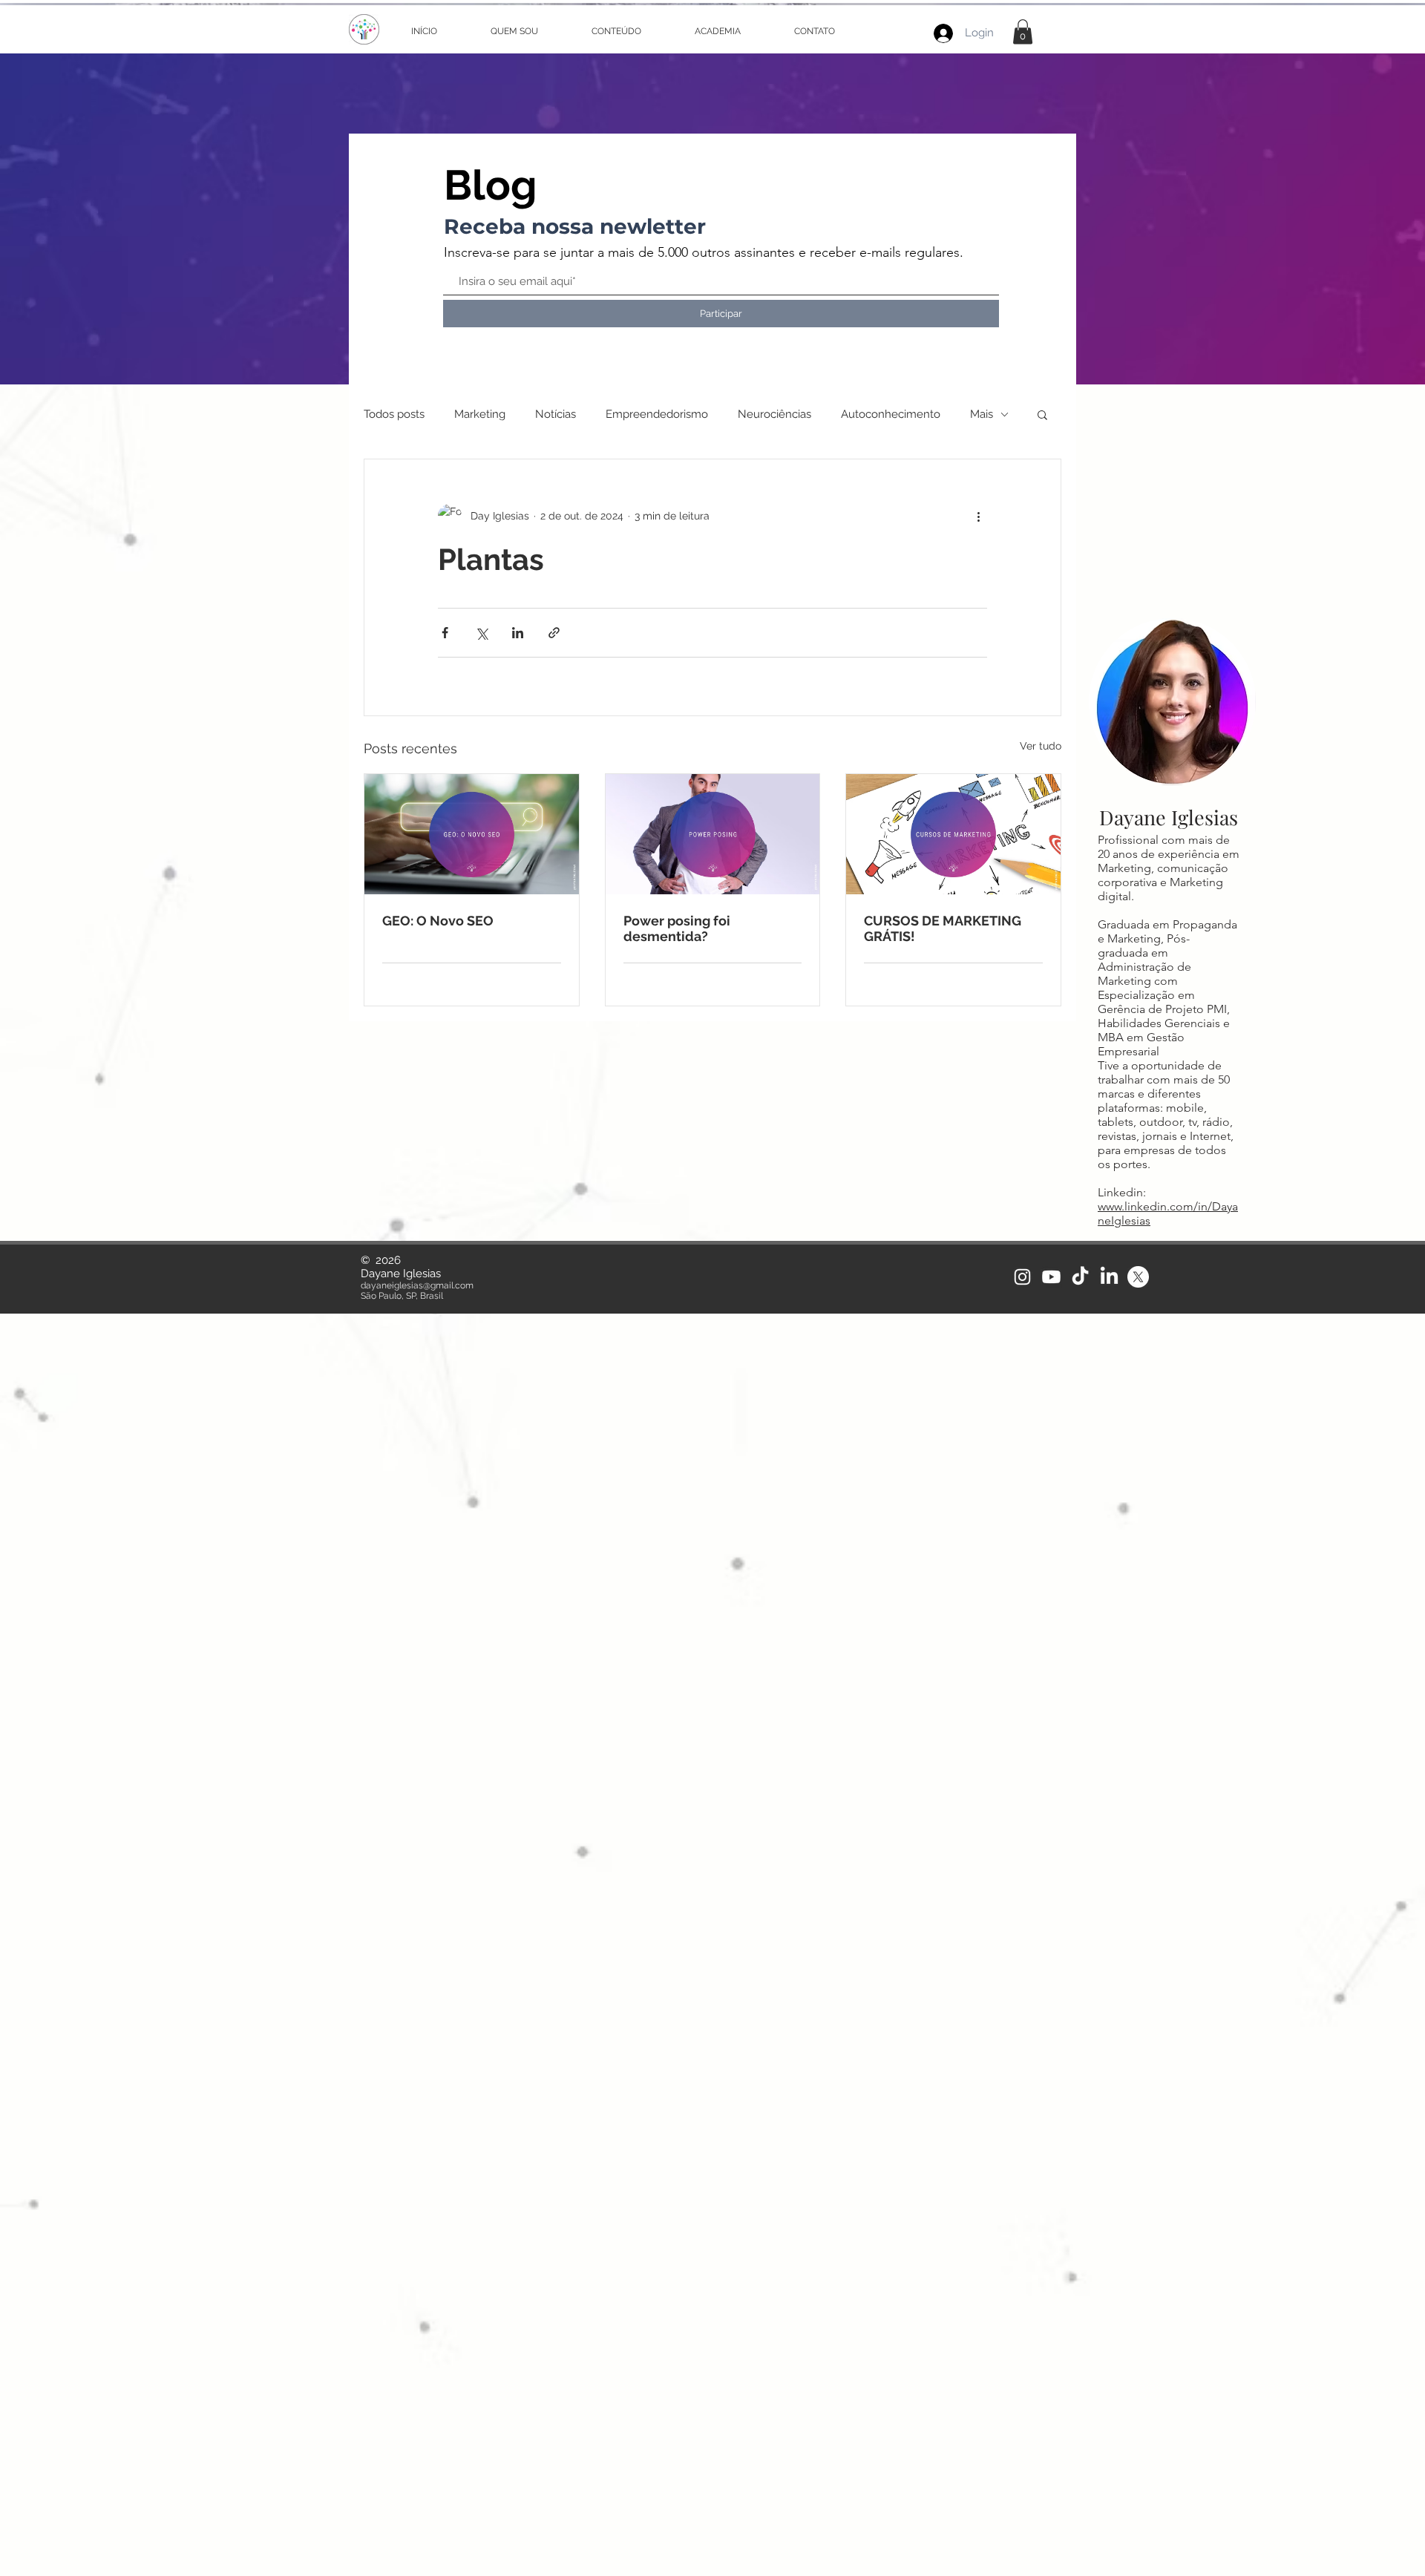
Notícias (556, 414)
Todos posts (394, 414)
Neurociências (774, 414)
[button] (1023, 32)
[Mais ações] (978, 516)
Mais (982, 414)
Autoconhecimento (891, 414)
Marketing (480, 414)
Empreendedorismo (657, 414)
